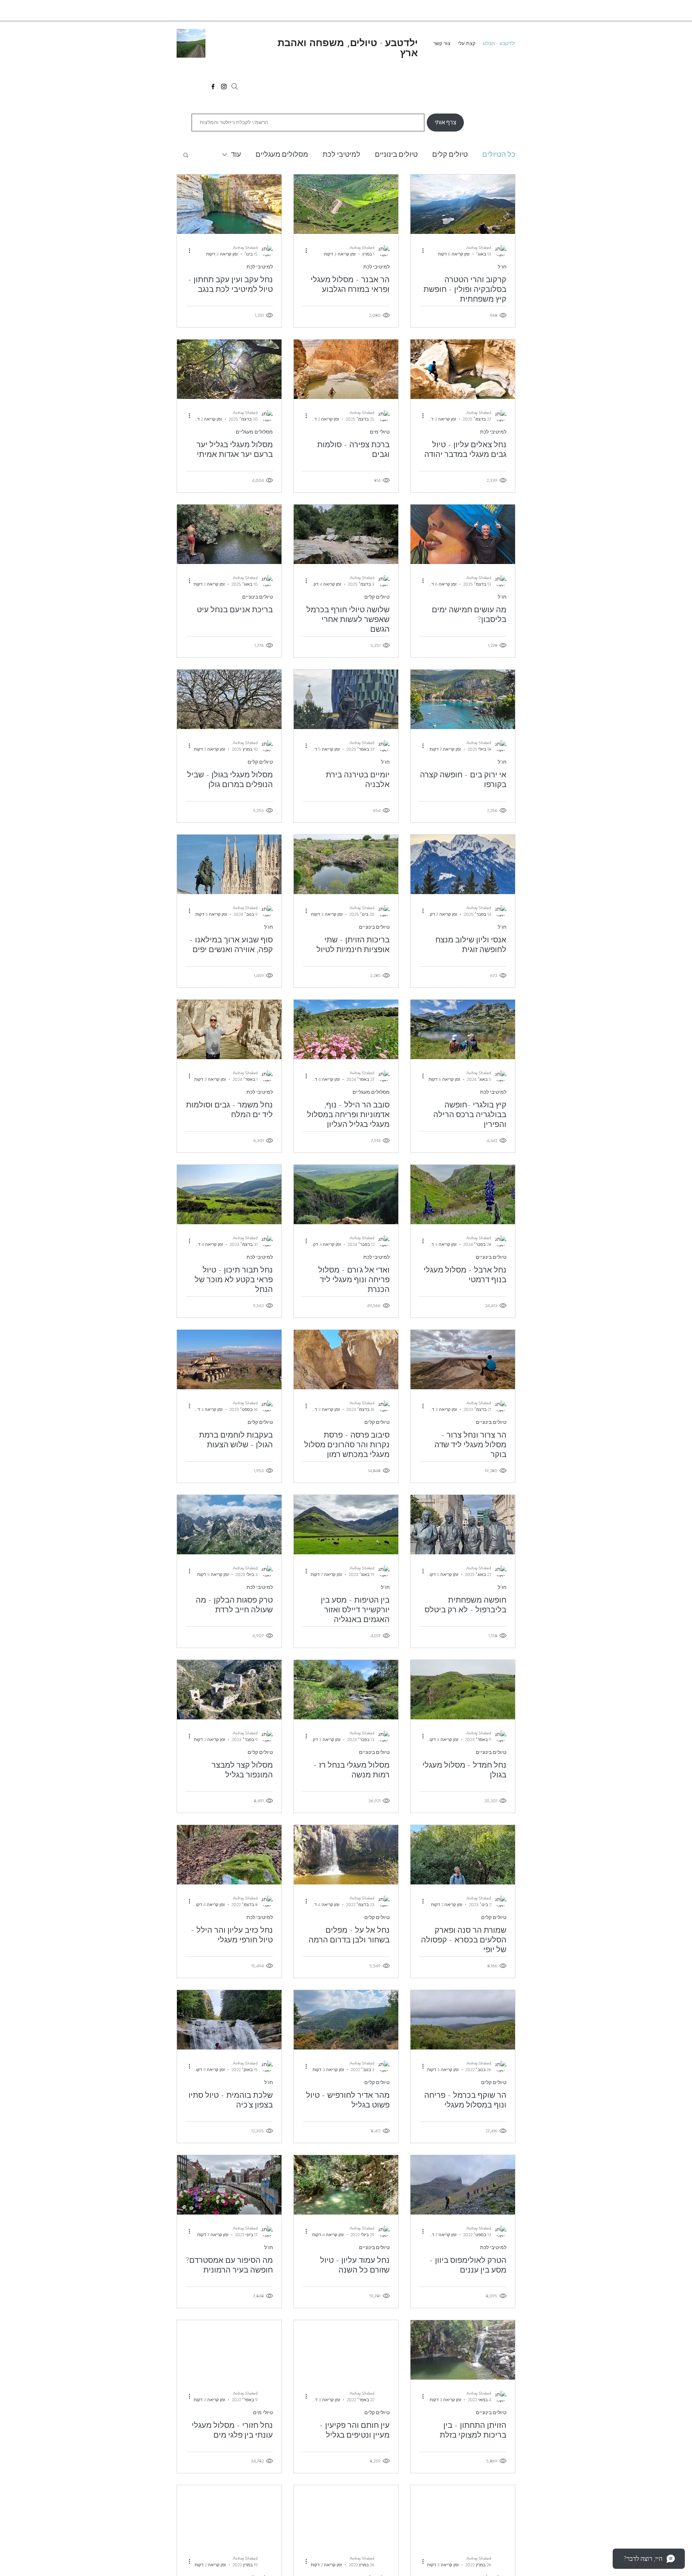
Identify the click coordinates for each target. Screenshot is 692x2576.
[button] (186, 156)
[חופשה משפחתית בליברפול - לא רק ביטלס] (463, 1525)
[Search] (235, 86)
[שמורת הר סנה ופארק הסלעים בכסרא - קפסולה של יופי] (463, 1855)
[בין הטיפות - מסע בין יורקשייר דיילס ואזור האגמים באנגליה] (346, 1525)
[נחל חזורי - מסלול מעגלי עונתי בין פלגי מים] (229, 2350)
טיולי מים (380, 432)
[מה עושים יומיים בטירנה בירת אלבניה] (346, 699)
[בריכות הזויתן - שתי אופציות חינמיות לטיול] (346, 864)
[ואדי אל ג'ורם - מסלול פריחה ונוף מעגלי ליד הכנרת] (346, 1194)
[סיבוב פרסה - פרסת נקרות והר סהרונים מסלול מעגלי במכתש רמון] (346, 1360)
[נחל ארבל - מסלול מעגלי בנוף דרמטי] (463, 1194)
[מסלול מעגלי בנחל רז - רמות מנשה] (346, 1690)
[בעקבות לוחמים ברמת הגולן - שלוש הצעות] (229, 1360)
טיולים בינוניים (396, 154)
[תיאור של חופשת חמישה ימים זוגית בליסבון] (463, 534)
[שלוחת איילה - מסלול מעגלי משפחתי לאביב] (346, 2515)
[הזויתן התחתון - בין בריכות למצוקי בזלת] (463, 2350)
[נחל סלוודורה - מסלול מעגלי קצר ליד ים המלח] (229, 2515)
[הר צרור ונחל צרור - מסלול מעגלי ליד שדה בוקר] (463, 1360)
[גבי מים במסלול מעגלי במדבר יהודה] (463, 369)
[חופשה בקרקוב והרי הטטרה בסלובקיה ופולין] (463, 204)
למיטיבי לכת (341, 154)
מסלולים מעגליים (282, 154)
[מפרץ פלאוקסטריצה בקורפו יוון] (463, 699)
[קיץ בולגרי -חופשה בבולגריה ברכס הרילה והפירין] (463, 1029)
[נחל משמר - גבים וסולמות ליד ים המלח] (229, 1029)
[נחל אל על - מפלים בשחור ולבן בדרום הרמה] (346, 1855)
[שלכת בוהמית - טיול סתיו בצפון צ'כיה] (229, 2020)
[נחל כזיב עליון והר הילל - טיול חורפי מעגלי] (229, 1855)
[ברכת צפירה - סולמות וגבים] (346, 369)
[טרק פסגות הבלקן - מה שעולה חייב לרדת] (229, 1525)
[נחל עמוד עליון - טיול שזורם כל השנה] (346, 2185)
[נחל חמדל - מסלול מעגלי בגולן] (463, 1690)
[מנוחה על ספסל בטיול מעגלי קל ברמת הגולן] (229, 699)
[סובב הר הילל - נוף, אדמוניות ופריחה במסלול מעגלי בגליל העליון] (346, 1029)
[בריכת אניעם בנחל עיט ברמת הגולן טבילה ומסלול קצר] (229, 534)
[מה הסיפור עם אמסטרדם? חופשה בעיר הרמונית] (229, 2185)
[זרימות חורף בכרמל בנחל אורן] (346, 534)
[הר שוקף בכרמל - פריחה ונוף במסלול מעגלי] (463, 2020)
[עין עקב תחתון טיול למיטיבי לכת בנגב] (229, 204)
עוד (236, 154)
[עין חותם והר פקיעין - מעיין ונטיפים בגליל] (346, 2350)
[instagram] (224, 86)
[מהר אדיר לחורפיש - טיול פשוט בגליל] (346, 2020)
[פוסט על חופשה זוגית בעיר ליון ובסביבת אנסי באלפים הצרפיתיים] (463, 864)
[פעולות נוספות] (420, 251)
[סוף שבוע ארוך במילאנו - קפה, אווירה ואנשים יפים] (229, 864)
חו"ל (502, 267)
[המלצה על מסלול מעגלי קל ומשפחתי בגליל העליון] (229, 369)
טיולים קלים (450, 154)
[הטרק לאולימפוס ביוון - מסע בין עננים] (463, 2185)
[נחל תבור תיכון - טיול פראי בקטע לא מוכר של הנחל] (229, 1194)
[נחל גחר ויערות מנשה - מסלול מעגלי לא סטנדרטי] (463, 2515)
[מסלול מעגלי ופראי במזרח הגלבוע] (346, 204)
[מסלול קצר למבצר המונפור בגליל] (229, 1690)
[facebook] (213, 86)
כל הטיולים (499, 154)
